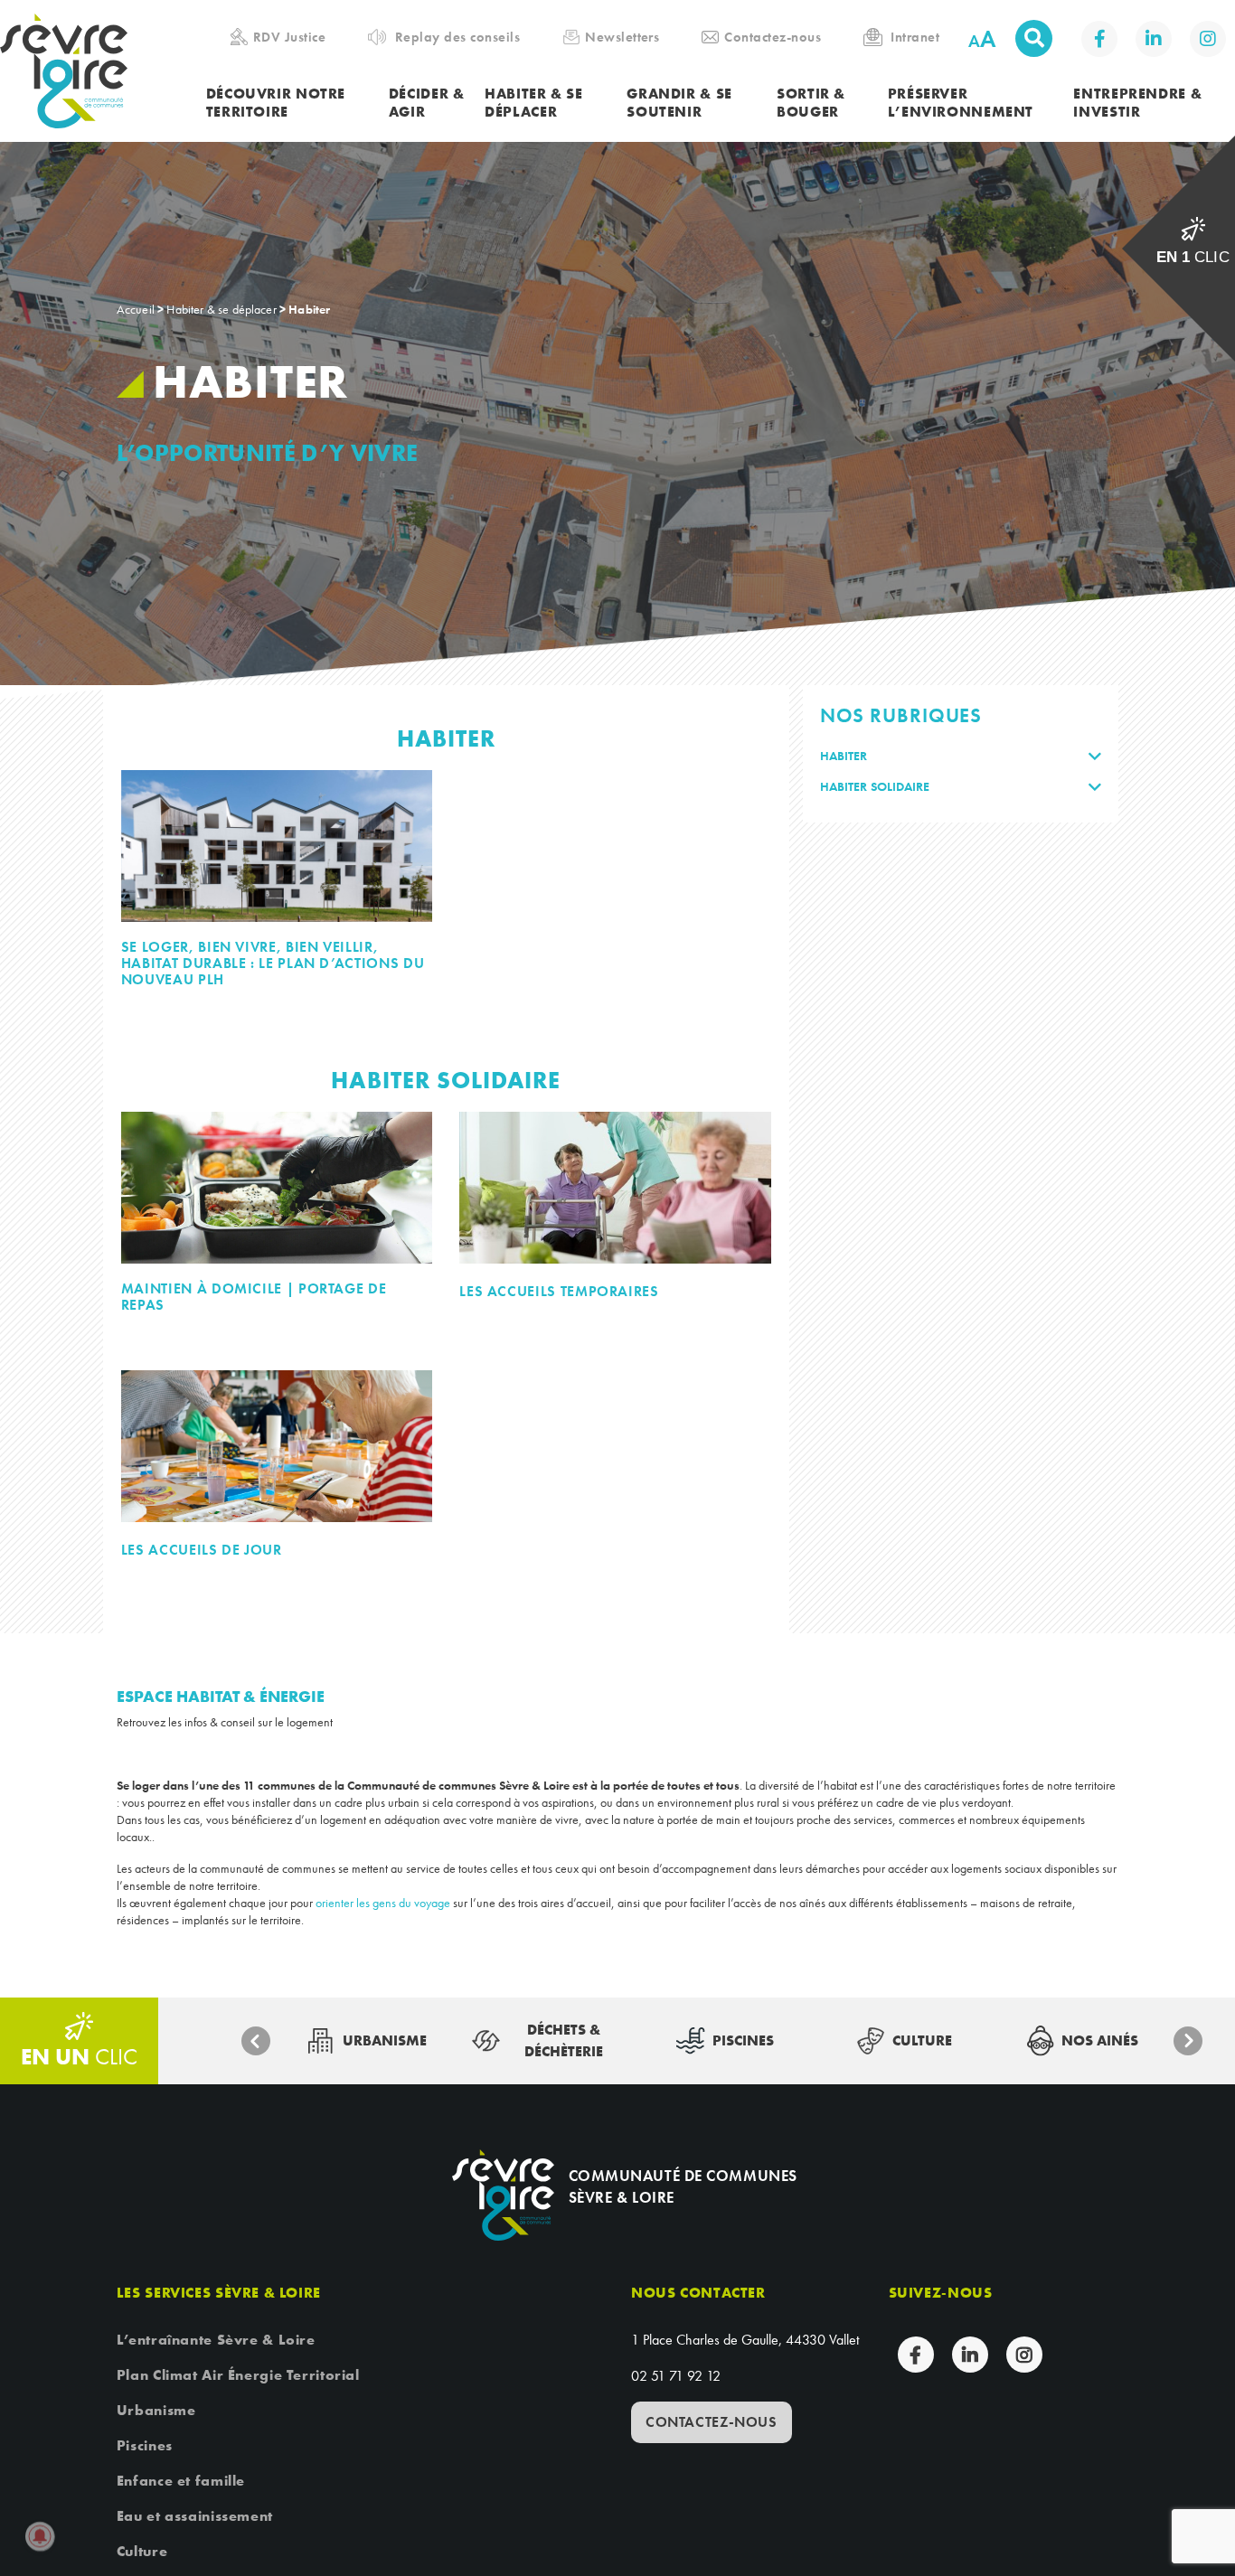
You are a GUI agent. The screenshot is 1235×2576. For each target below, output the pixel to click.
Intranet (915, 37)
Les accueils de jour (202, 1550)
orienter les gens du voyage (383, 1903)
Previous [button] (256, 2041)
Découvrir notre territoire (276, 103)
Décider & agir (427, 103)
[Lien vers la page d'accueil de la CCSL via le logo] (103, 71)
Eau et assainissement (195, 2516)
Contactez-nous (773, 37)
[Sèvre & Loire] (503, 2195)
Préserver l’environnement (961, 103)
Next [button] (1188, 2041)
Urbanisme (156, 2410)
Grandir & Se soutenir (679, 103)
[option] (367, 2041)
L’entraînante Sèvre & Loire (216, 2340)
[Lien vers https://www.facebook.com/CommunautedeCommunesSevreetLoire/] (1099, 39)
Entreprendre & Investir (1137, 103)
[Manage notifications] (40, 2536)
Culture (142, 2551)
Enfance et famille (181, 2481)
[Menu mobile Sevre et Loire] (1196, 40)
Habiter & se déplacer (534, 103)
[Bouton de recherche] (1034, 38)
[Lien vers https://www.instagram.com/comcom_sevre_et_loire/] (1208, 39)
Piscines (145, 2445)
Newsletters (622, 37)
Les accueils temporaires (559, 1292)
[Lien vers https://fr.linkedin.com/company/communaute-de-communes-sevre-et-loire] (1154, 39)
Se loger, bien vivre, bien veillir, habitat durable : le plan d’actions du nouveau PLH (273, 964)
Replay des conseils (457, 37)
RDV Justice (289, 37)
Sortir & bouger (811, 103)
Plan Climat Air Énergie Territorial (238, 2375)
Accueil (136, 309)
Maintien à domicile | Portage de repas (254, 1297)
